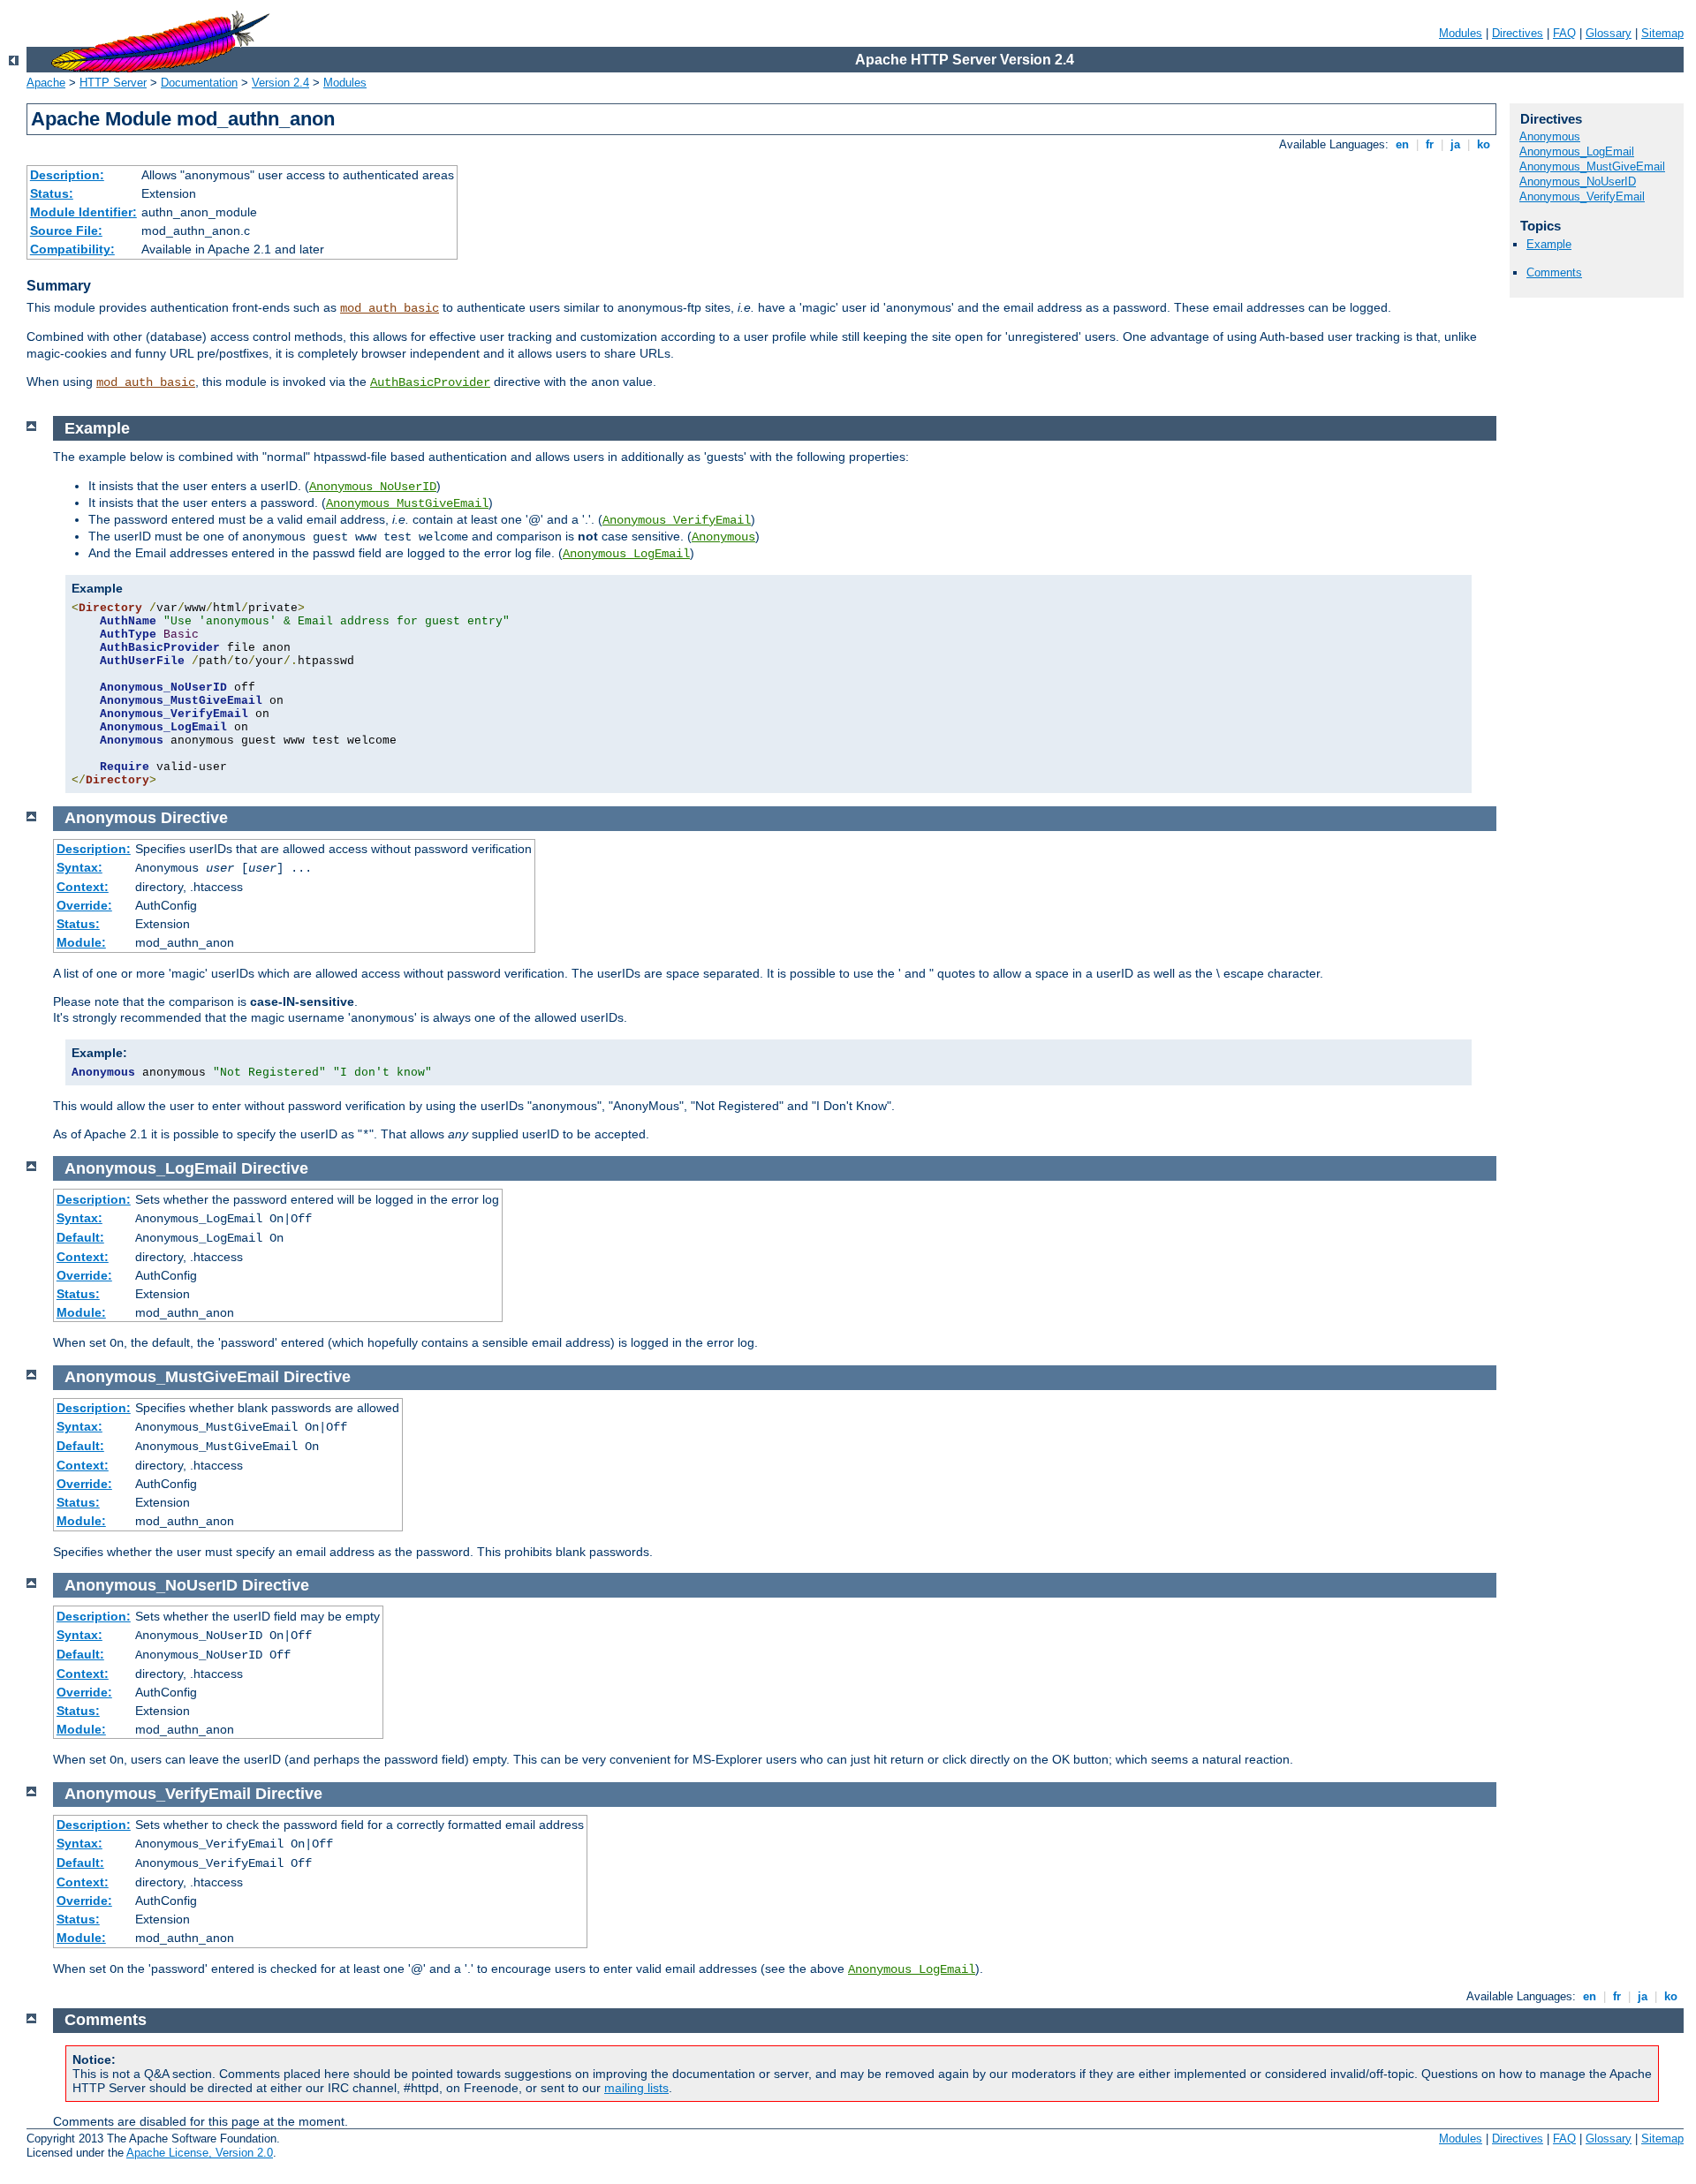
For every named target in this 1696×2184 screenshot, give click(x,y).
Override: (84, 905)
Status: (52, 193)
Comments (1554, 272)
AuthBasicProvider (430, 382)
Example (1549, 244)
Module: (81, 942)
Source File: (66, 230)
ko (1484, 144)
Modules (1461, 33)
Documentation (199, 83)
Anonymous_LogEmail (1577, 151)
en (1402, 144)
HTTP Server (113, 83)
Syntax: (79, 867)
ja (1455, 144)
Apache (46, 83)
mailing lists (636, 2088)
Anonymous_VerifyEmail (1582, 196)
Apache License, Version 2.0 (200, 2153)
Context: (83, 887)
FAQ (1564, 33)
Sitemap (1662, 33)
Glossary (1609, 33)
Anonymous (1550, 136)
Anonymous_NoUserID (1578, 181)
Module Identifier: (83, 212)
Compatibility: (72, 249)
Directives (1518, 33)
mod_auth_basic (390, 308)
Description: (67, 175)
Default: (80, 1237)
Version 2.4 (280, 83)
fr (1430, 144)
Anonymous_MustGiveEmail (1592, 166)
